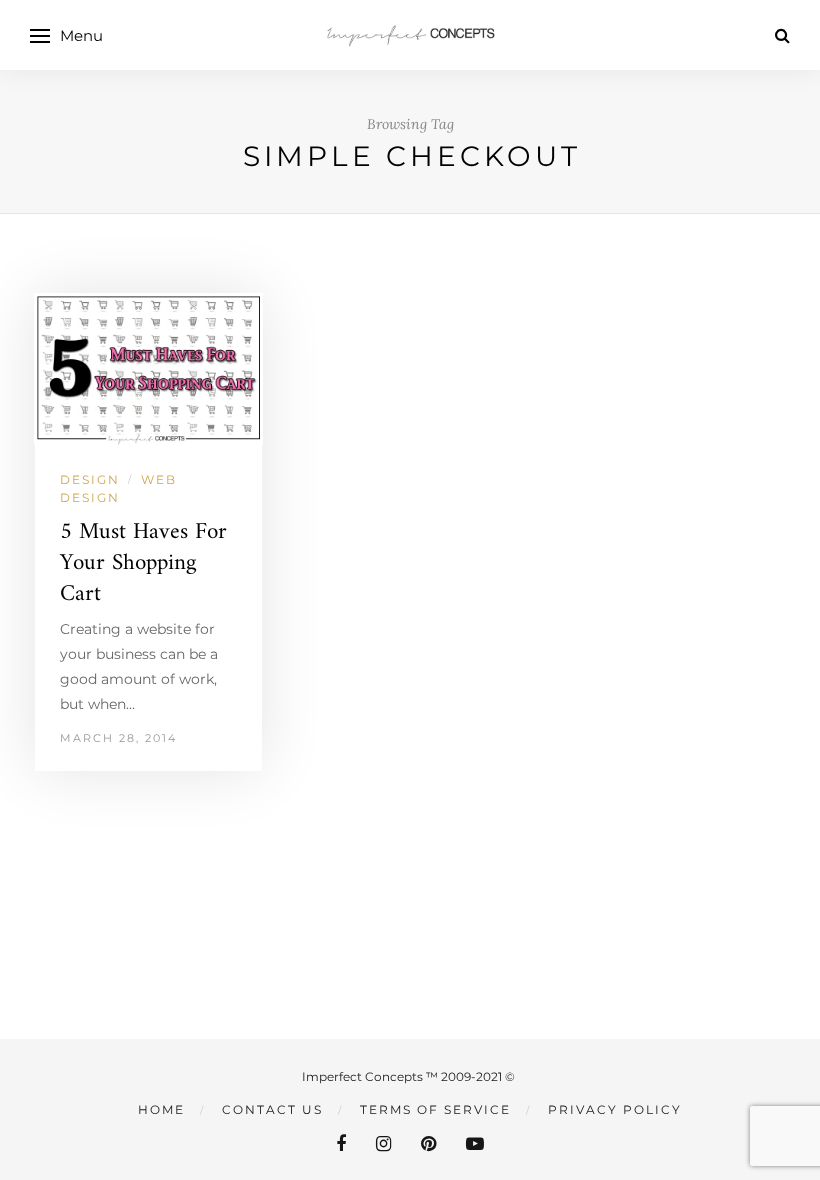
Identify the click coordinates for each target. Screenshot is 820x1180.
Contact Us (272, 1109)
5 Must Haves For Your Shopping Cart (143, 563)
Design (90, 479)
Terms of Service (435, 1109)
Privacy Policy (615, 1109)
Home (161, 1109)
